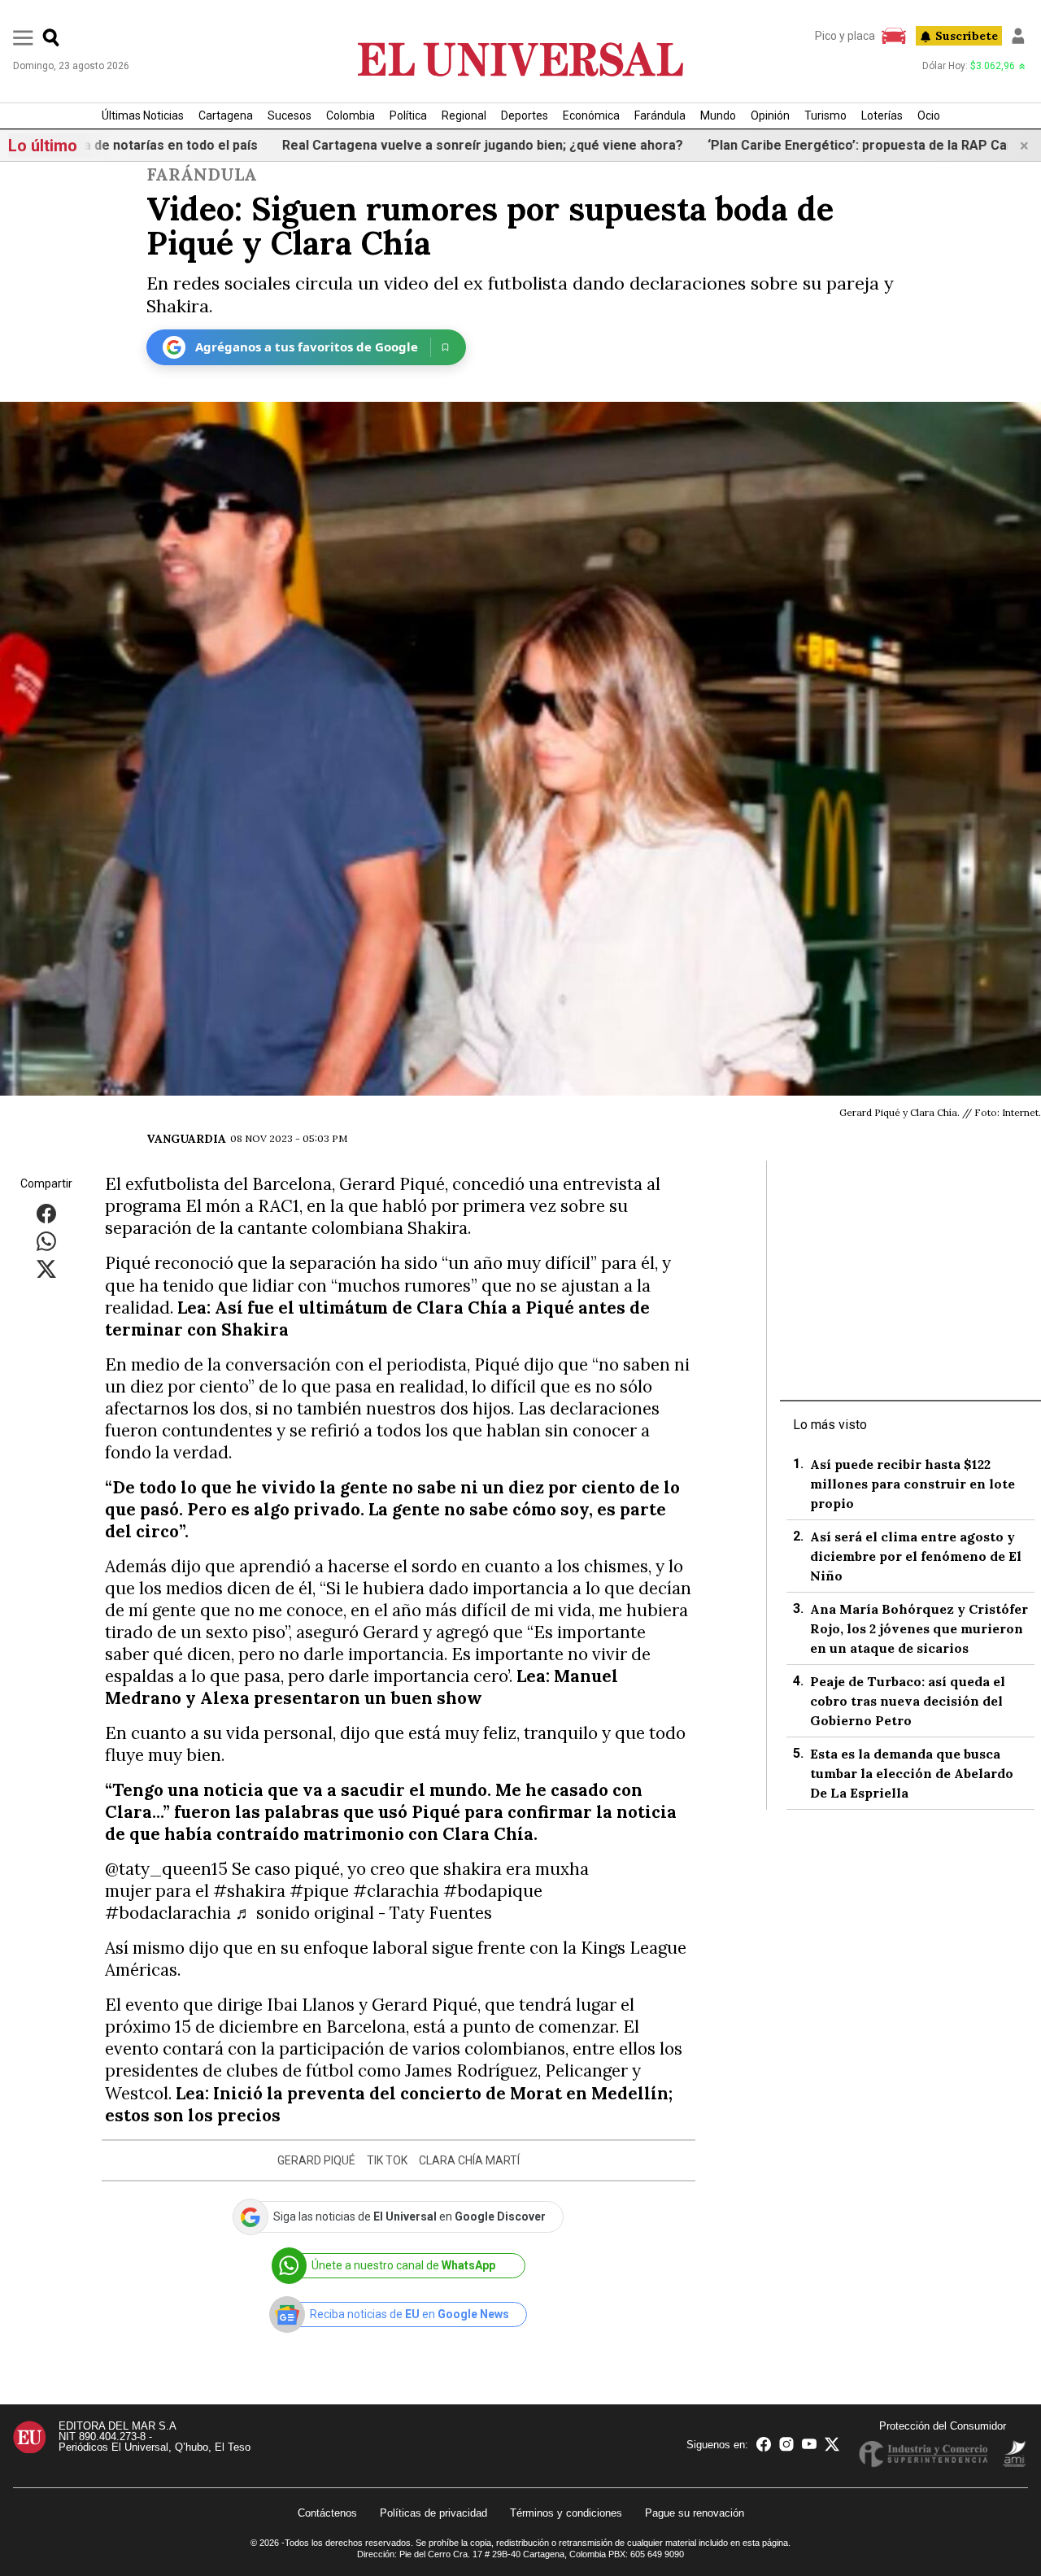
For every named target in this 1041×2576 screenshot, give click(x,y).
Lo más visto (830, 1425)
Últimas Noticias (143, 116)
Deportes (525, 116)
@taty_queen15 (166, 1869)
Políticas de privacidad (433, 2513)
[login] (1018, 36)
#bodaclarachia (168, 1913)
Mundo (718, 116)
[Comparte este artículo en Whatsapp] (46, 1241)
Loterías (882, 116)
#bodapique (493, 1891)
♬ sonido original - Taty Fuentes (364, 1913)
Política (408, 116)
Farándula (660, 116)
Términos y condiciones (566, 2513)
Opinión (770, 116)
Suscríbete (967, 36)
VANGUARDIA (186, 1139)
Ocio (929, 116)
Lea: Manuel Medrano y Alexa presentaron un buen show (362, 1687)
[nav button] (23, 37)
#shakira (249, 1891)
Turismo (825, 116)
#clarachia (396, 1891)
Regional (464, 116)
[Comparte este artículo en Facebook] (46, 1213)
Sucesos (290, 116)
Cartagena (226, 116)
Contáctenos (327, 2513)
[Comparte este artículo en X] (46, 1268)
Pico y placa (845, 36)
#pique (319, 1891)
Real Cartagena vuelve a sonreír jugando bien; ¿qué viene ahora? (396, 145)
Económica (591, 116)
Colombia (351, 116)
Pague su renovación (695, 2513)
